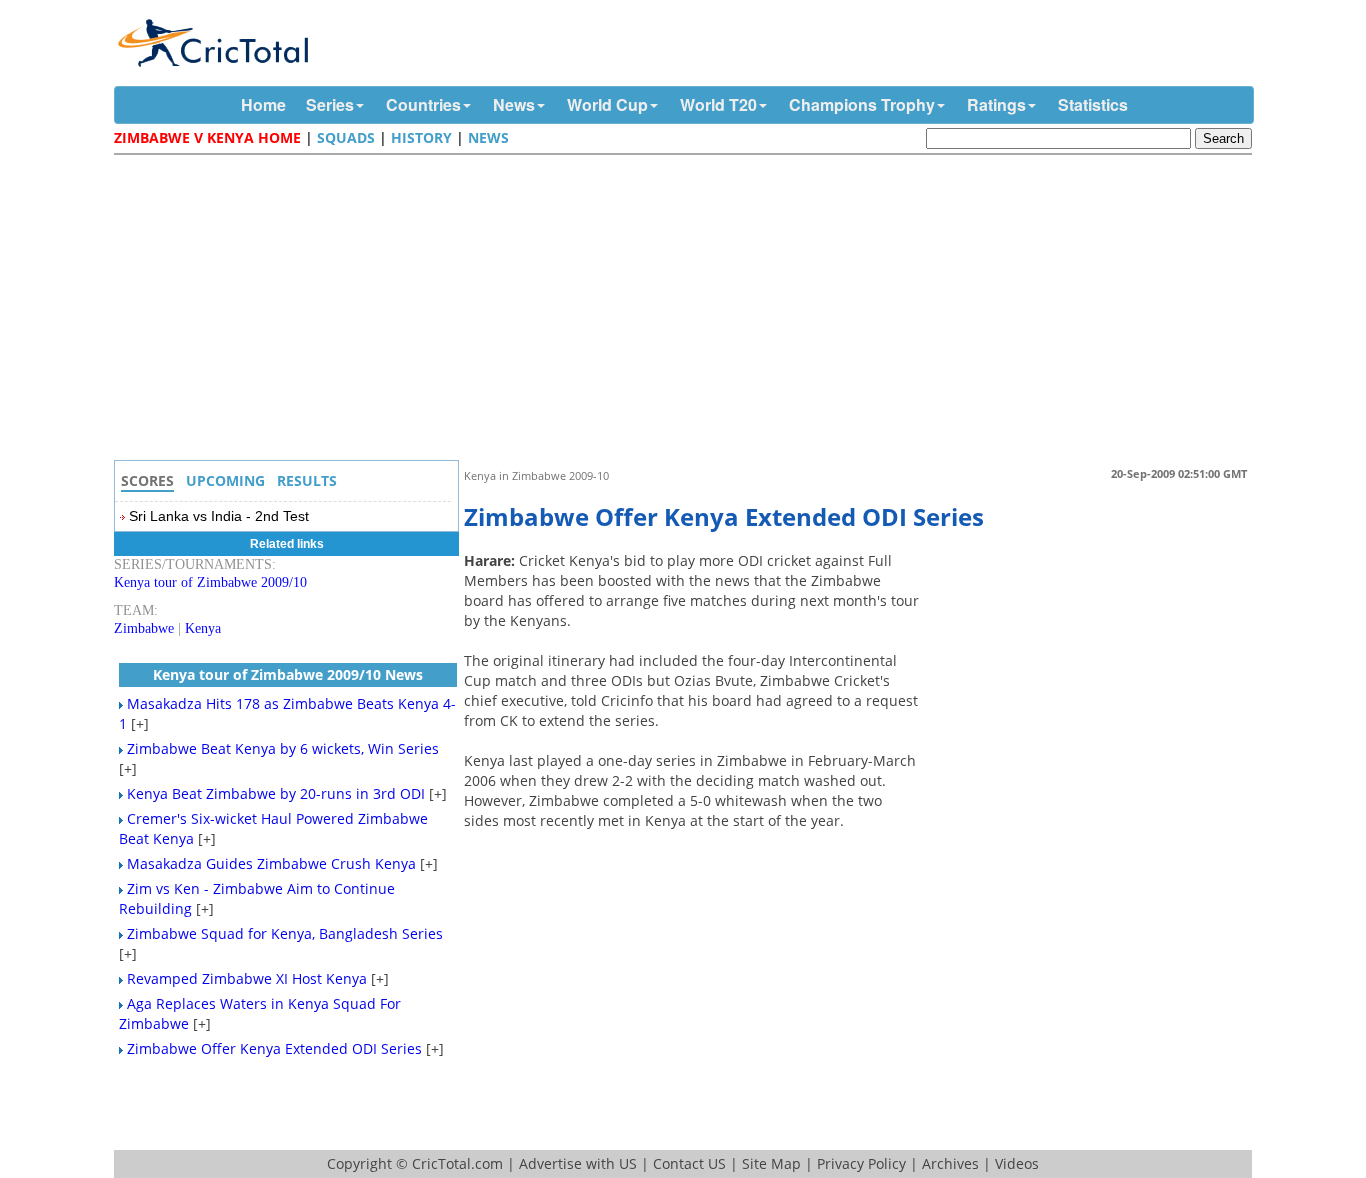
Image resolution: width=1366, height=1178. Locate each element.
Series (330, 104)
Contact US (689, 1163)
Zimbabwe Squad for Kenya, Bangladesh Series (285, 933)
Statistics (1093, 104)
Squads (346, 137)
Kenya (203, 628)
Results (307, 480)
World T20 (718, 104)
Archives (950, 1163)
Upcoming (225, 480)
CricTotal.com (457, 1163)
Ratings (996, 104)
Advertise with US (578, 1163)
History (421, 137)
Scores (147, 480)
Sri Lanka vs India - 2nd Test (219, 516)
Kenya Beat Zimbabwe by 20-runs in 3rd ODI (276, 793)
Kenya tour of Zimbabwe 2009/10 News (288, 674)
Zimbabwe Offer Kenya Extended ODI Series (274, 1048)
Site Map (771, 1163)
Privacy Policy (861, 1163)
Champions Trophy (862, 104)
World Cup (607, 104)
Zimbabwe (144, 628)
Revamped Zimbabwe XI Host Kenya (247, 978)
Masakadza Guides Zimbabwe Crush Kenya (271, 863)
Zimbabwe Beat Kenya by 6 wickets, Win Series (283, 748)
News (514, 104)
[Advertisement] (688, 310)
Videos (1017, 1163)
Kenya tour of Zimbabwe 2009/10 (210, 582)
